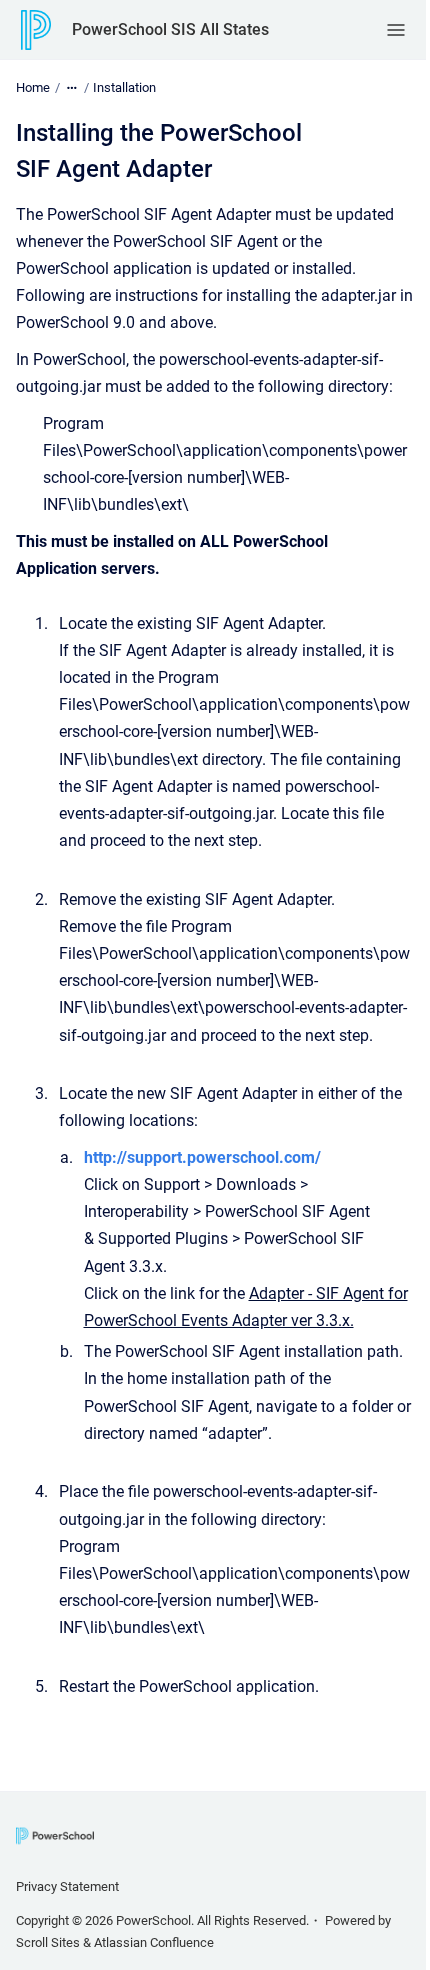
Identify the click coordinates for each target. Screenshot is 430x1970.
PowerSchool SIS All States (170, 29)
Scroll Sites (48, 1942)
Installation (124, 87)
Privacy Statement (67, 1886)
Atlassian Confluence (154, 1942)
